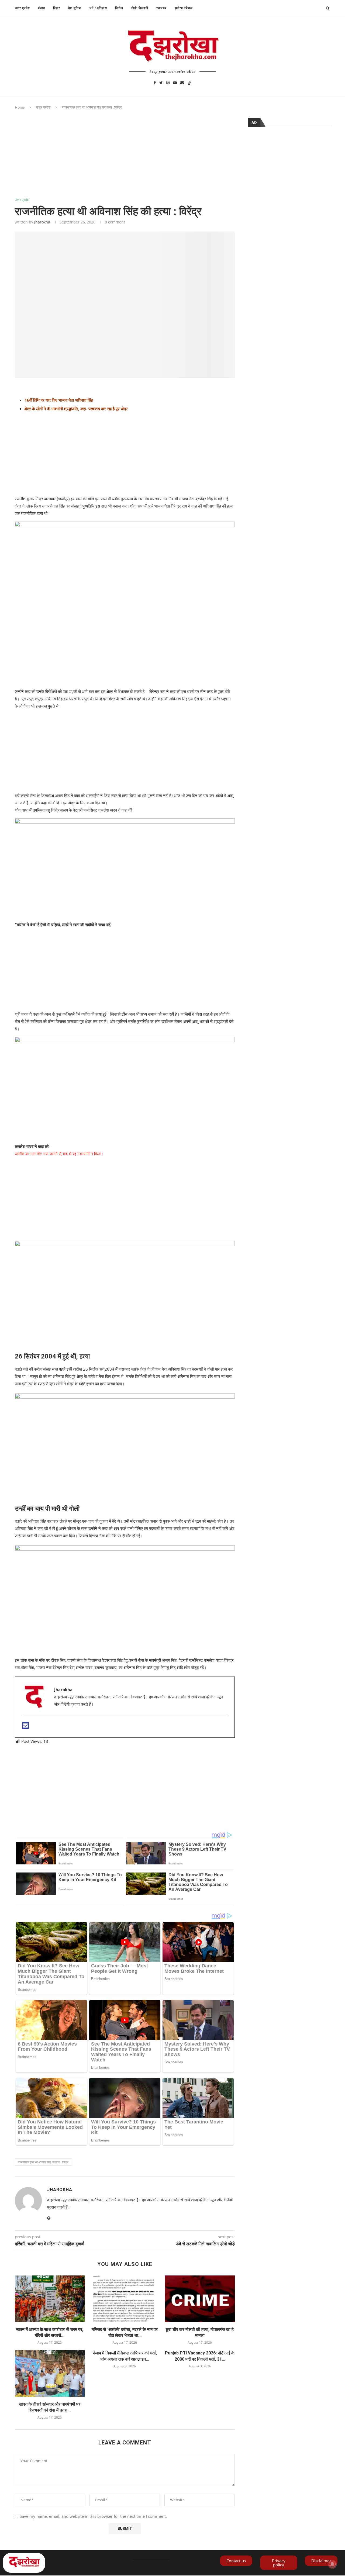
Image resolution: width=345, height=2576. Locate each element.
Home (20, 107)
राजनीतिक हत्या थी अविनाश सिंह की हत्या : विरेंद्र (43, 2162)
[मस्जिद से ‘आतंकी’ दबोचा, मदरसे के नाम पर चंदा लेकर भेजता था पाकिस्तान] (125, 2299)
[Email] (182, 82)
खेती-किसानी (140, 8)
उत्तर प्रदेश (22, 8)
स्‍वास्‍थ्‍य (161, 8)
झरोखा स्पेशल (184, 8)
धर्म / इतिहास (98, 8)
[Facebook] (155, 82)
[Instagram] (168, 82)
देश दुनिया (75, 8)
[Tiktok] (189, 82)
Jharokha (42, 222)
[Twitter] (161, 82)
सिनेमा (119, 8)
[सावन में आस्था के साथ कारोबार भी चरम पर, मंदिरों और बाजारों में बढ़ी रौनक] (50, 2299)
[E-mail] (25, 1727)
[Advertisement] (125, 158)
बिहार (57, 8)
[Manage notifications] (332, 2564)
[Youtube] (175, 82)
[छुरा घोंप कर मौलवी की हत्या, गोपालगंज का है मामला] (200, 2299)
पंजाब (42, 8)
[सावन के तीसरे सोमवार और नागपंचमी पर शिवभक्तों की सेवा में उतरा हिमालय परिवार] (50, 2373)
